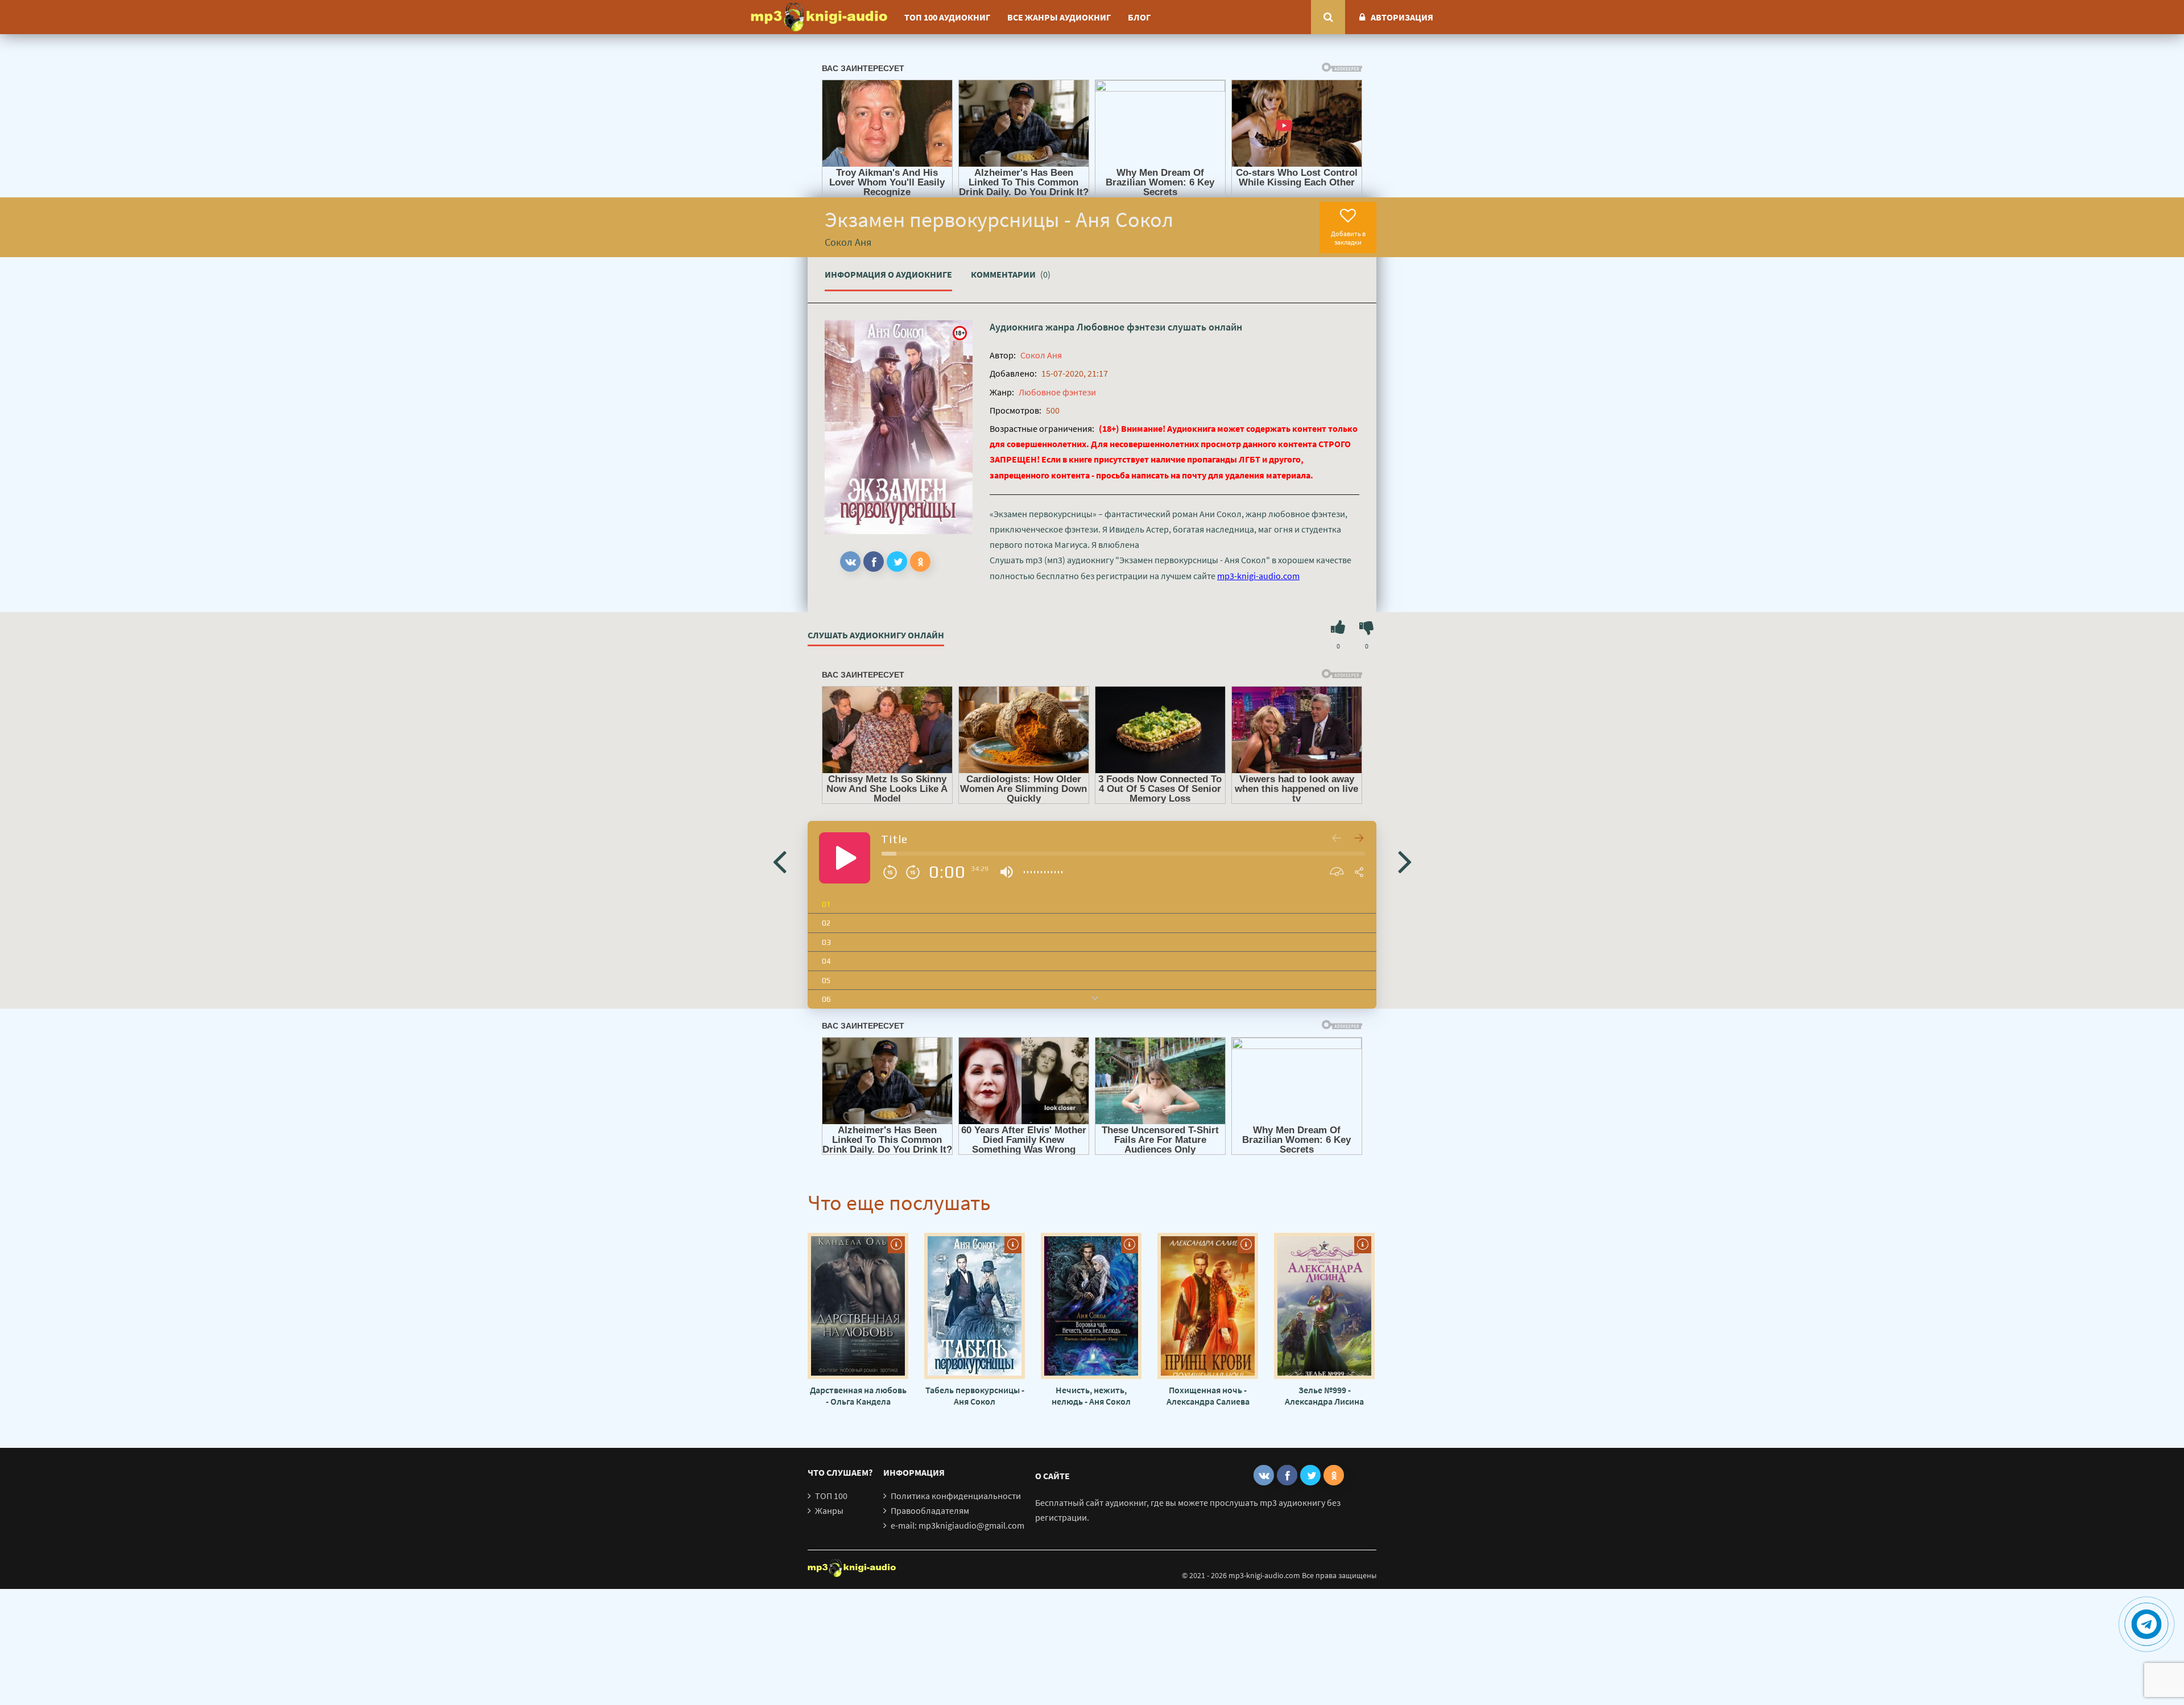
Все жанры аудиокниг (1059, 17)
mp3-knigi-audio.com (1258, 576)
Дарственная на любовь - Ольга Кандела (858, 1396)
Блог (1139, 17)
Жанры (829, 1510)
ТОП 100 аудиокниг (947, 17)
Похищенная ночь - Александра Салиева (1208, 1396)
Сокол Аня (1041, 355)
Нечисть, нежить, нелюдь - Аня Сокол (1091, 1396)
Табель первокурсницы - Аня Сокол (975, 1396)
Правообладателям (930, 1510)
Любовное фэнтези (1121, 327)
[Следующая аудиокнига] (1405, 861)
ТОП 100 (831, 1496)
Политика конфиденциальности (956, 1496)
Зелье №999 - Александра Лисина (1324, 1396)
